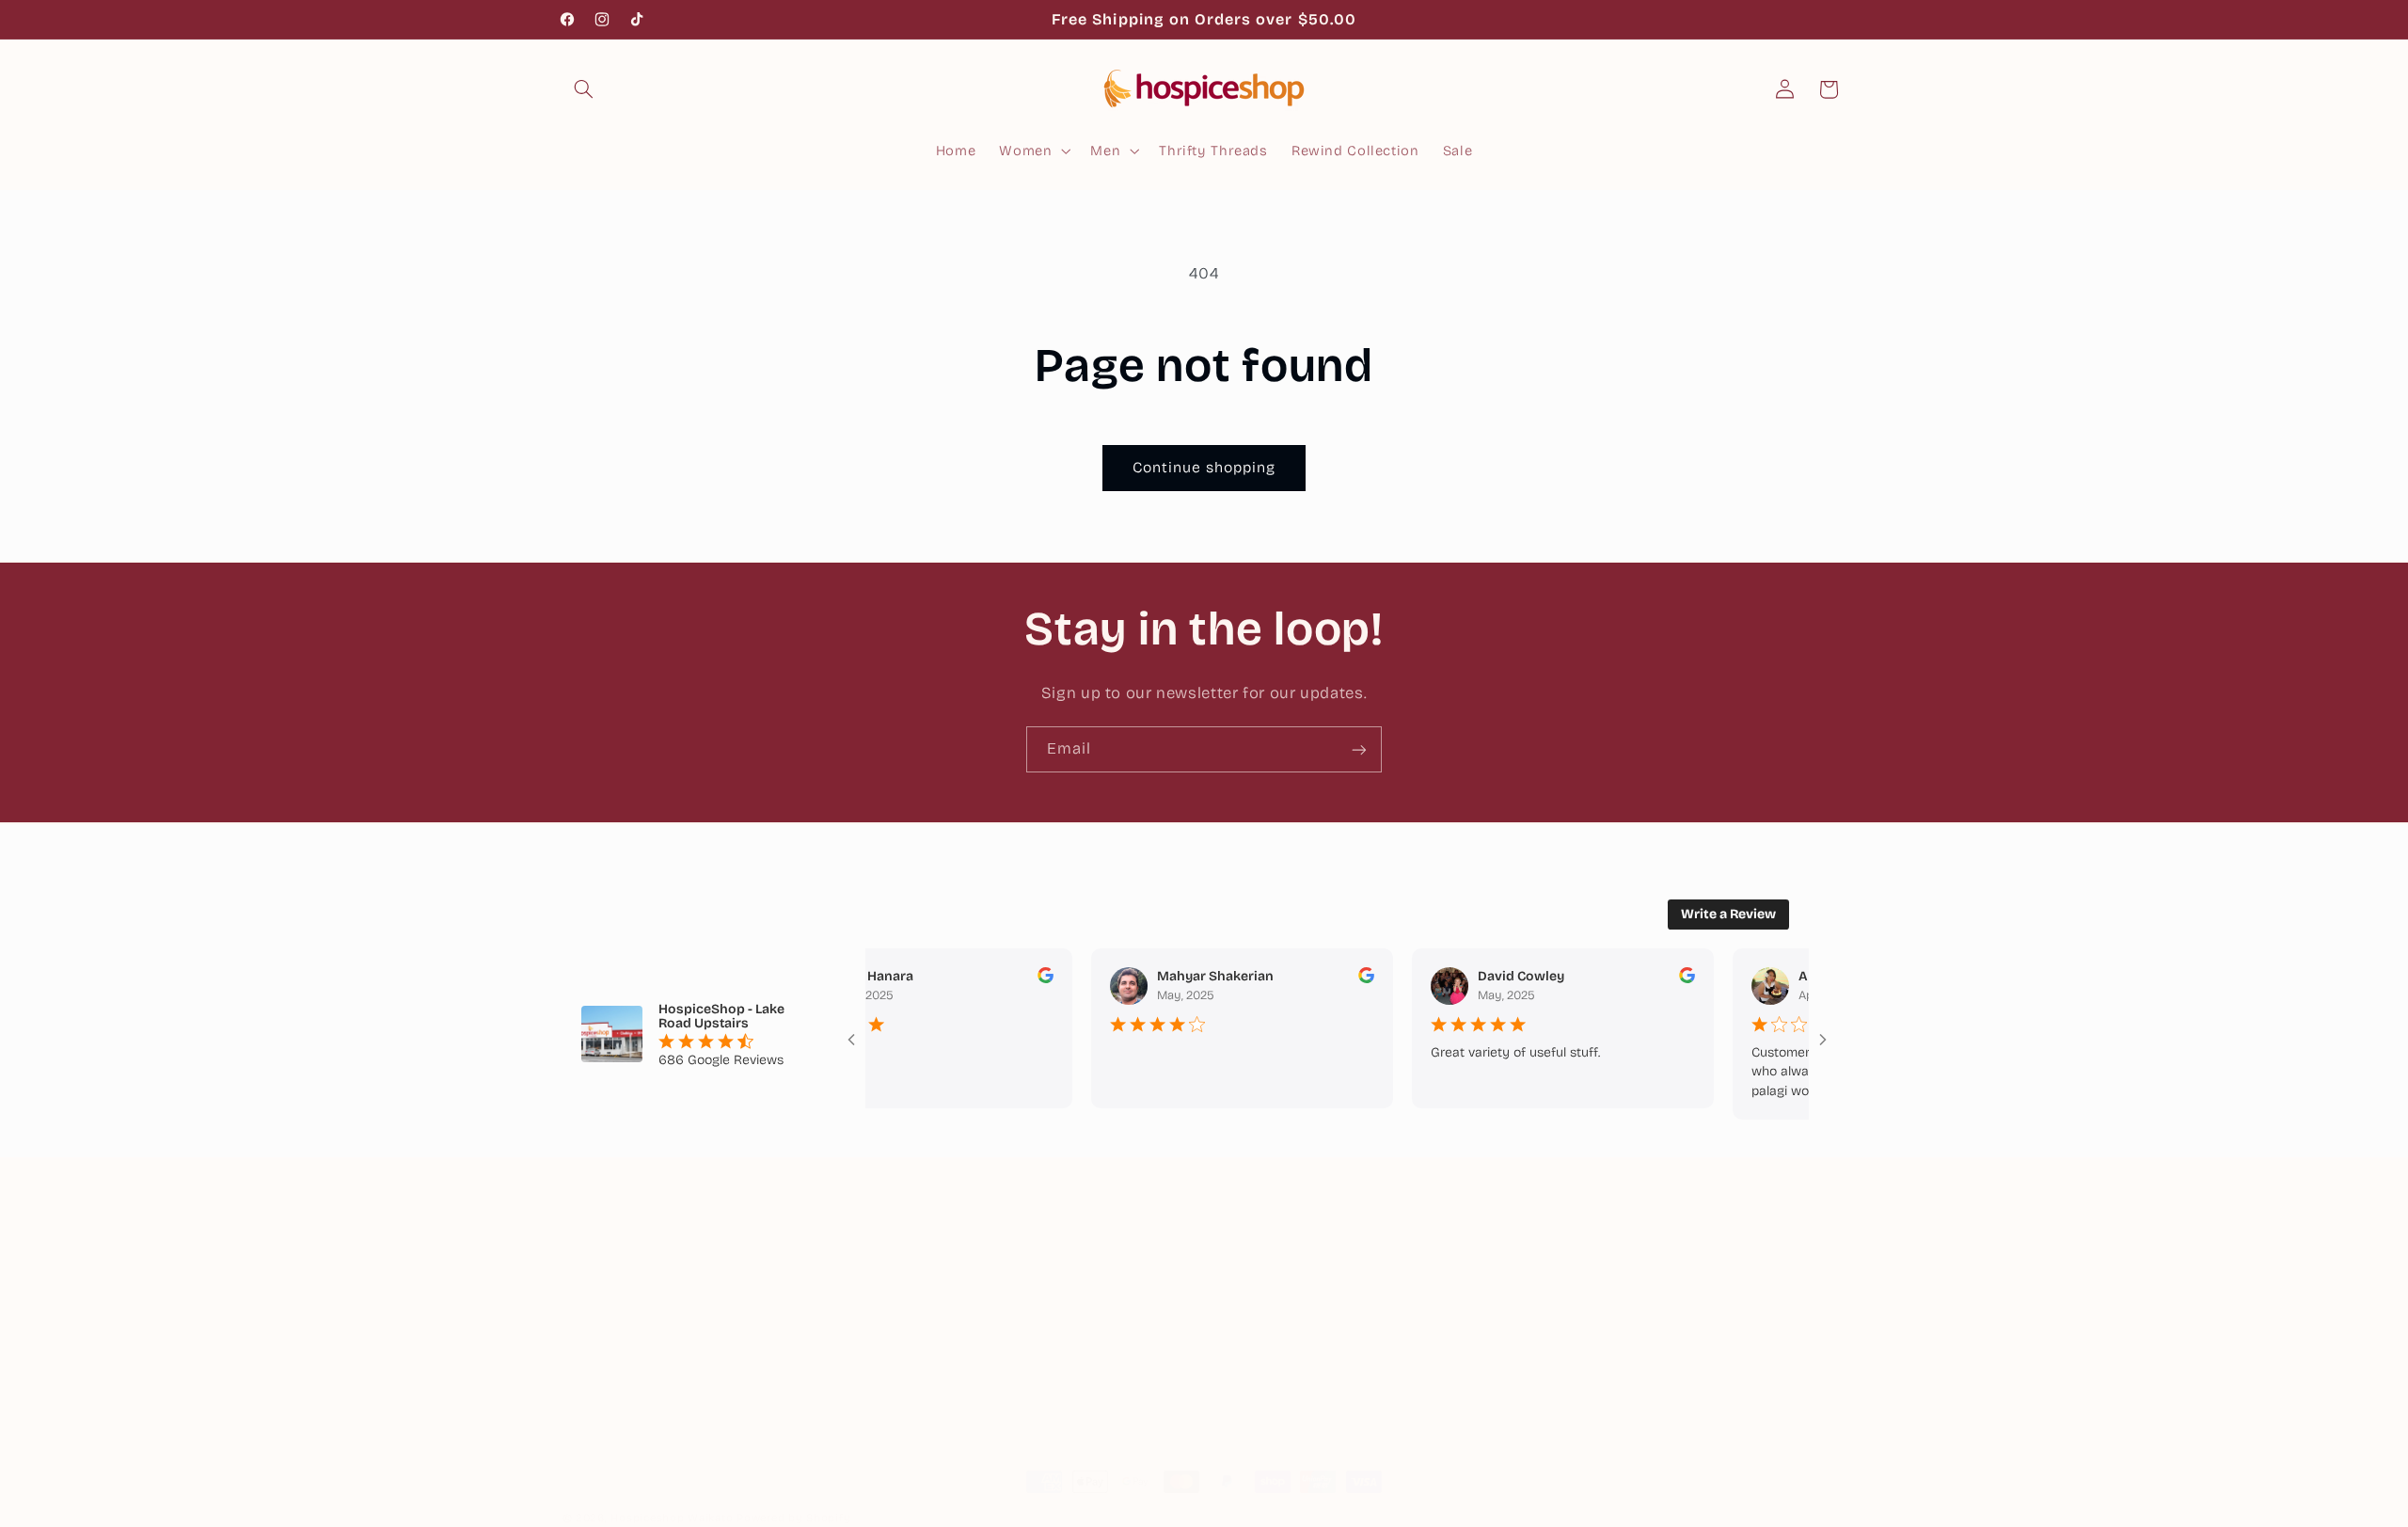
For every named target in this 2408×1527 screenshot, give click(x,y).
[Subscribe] (1359, 749)
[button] (584, 89)
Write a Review (1728, 914)
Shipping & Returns (1279, 1310)
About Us (1243, 1241)
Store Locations (1267, 1275)
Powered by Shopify (793, 1518)
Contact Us (1250, 1377)
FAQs (1229, 1344)
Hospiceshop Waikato (672, 1518)
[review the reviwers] (1018, 979)
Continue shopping (1204, 467)
